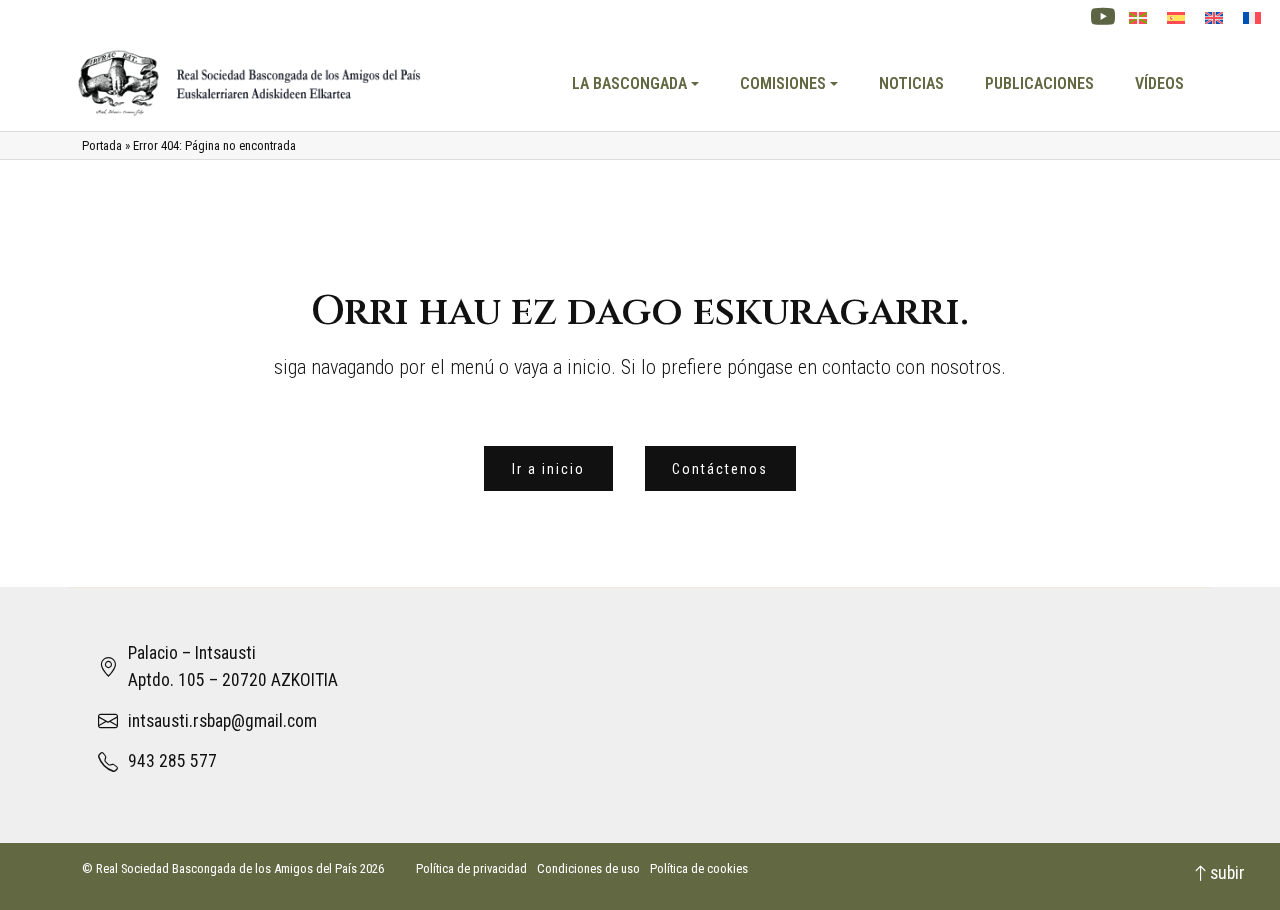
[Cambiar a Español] (1176, 18)
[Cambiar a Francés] (1252, 18)
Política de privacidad (471, 868)
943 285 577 (172, 761)
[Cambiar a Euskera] (1138, 18)
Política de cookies (699, 868)
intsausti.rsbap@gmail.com (222, 721)
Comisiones (783, 83)
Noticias (911, 83)
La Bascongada (629, 83)
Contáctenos (720, 469)
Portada (102, 145)
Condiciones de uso (588, 868)
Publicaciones (1039, 83)
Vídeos (1159, 83)
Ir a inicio (548, 469)
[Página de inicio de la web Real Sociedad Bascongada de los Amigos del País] (251, 83)
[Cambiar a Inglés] (1214, 18)
